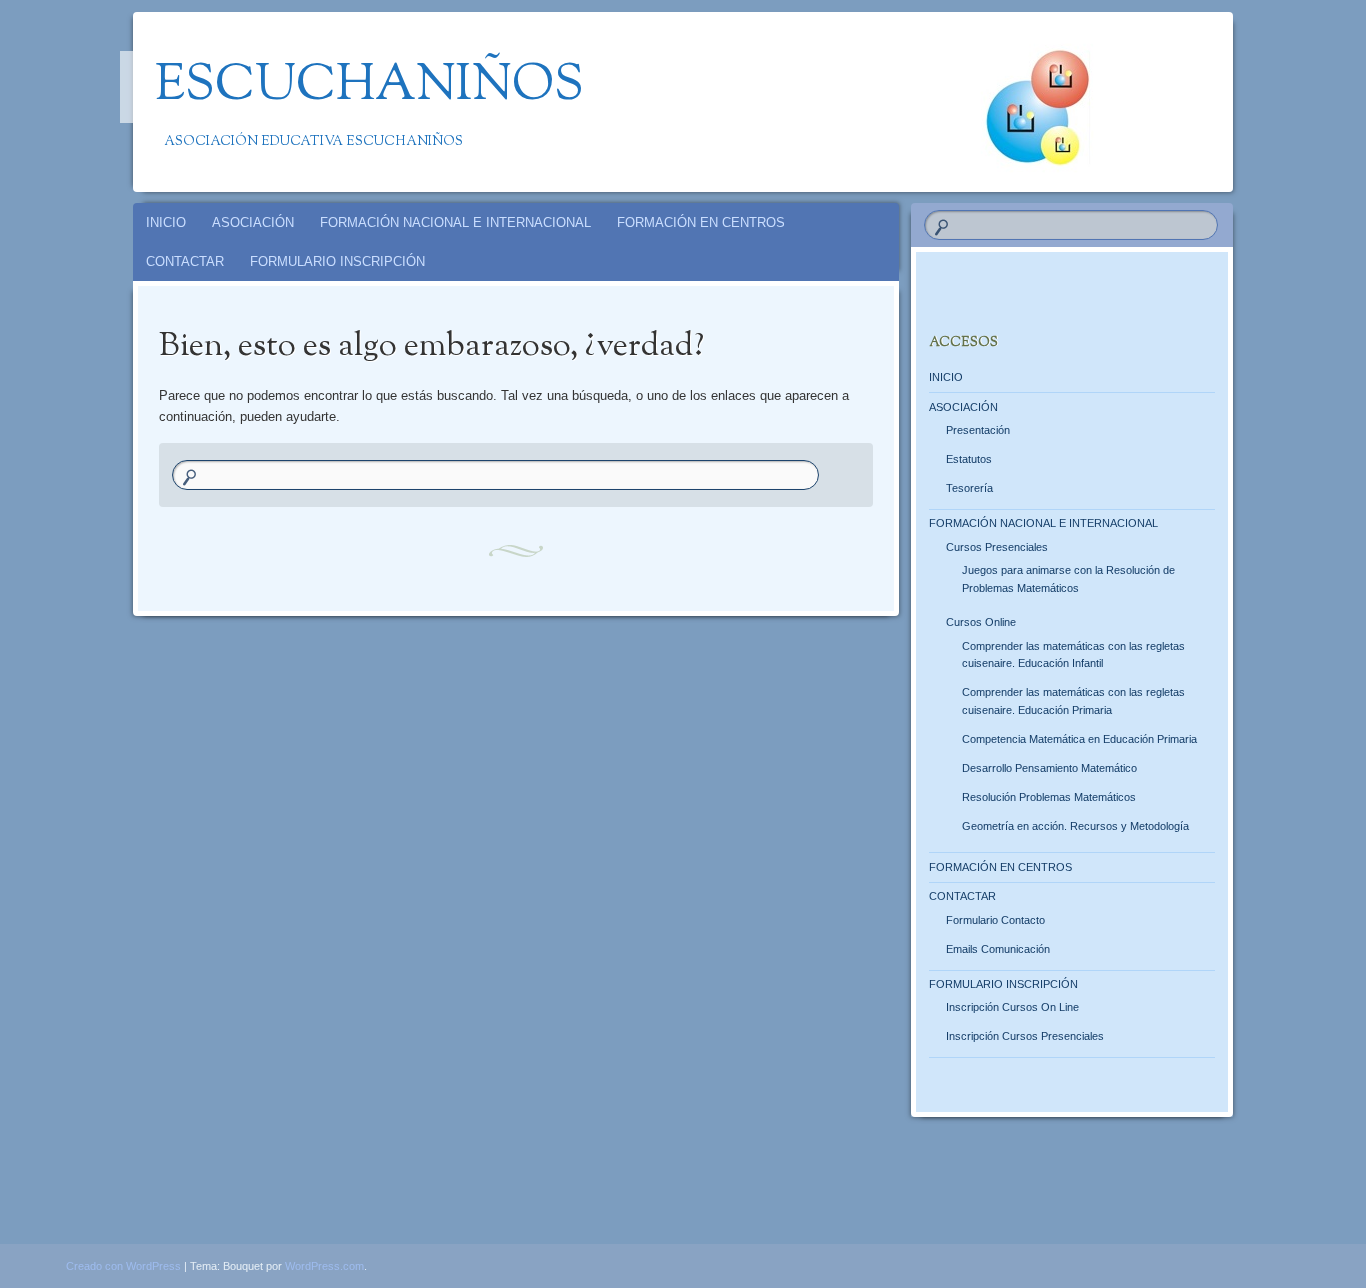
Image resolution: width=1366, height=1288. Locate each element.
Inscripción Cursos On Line (1012, 1007)
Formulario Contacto (995, 920)
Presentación (978, 430)
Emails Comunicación (998, 949)
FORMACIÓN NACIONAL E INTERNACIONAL (455, 222)
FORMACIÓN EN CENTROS (701, 222)
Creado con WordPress (123, 1266)
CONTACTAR (185, 261)
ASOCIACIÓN (253, 222)
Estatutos (969, 459)
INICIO (166, 222)
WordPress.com (324, 1266)
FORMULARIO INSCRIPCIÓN (337, 261)
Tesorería (969, 488)
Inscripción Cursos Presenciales (1025, 1036)
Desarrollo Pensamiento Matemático (1049, 768)
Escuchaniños (369, 87)
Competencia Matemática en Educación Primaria (1079, 739)
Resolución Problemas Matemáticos (1049, 797)
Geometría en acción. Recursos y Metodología (1075, 826)
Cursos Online (981, 622)
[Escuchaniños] (679, 102)
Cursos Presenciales (997, 547)
